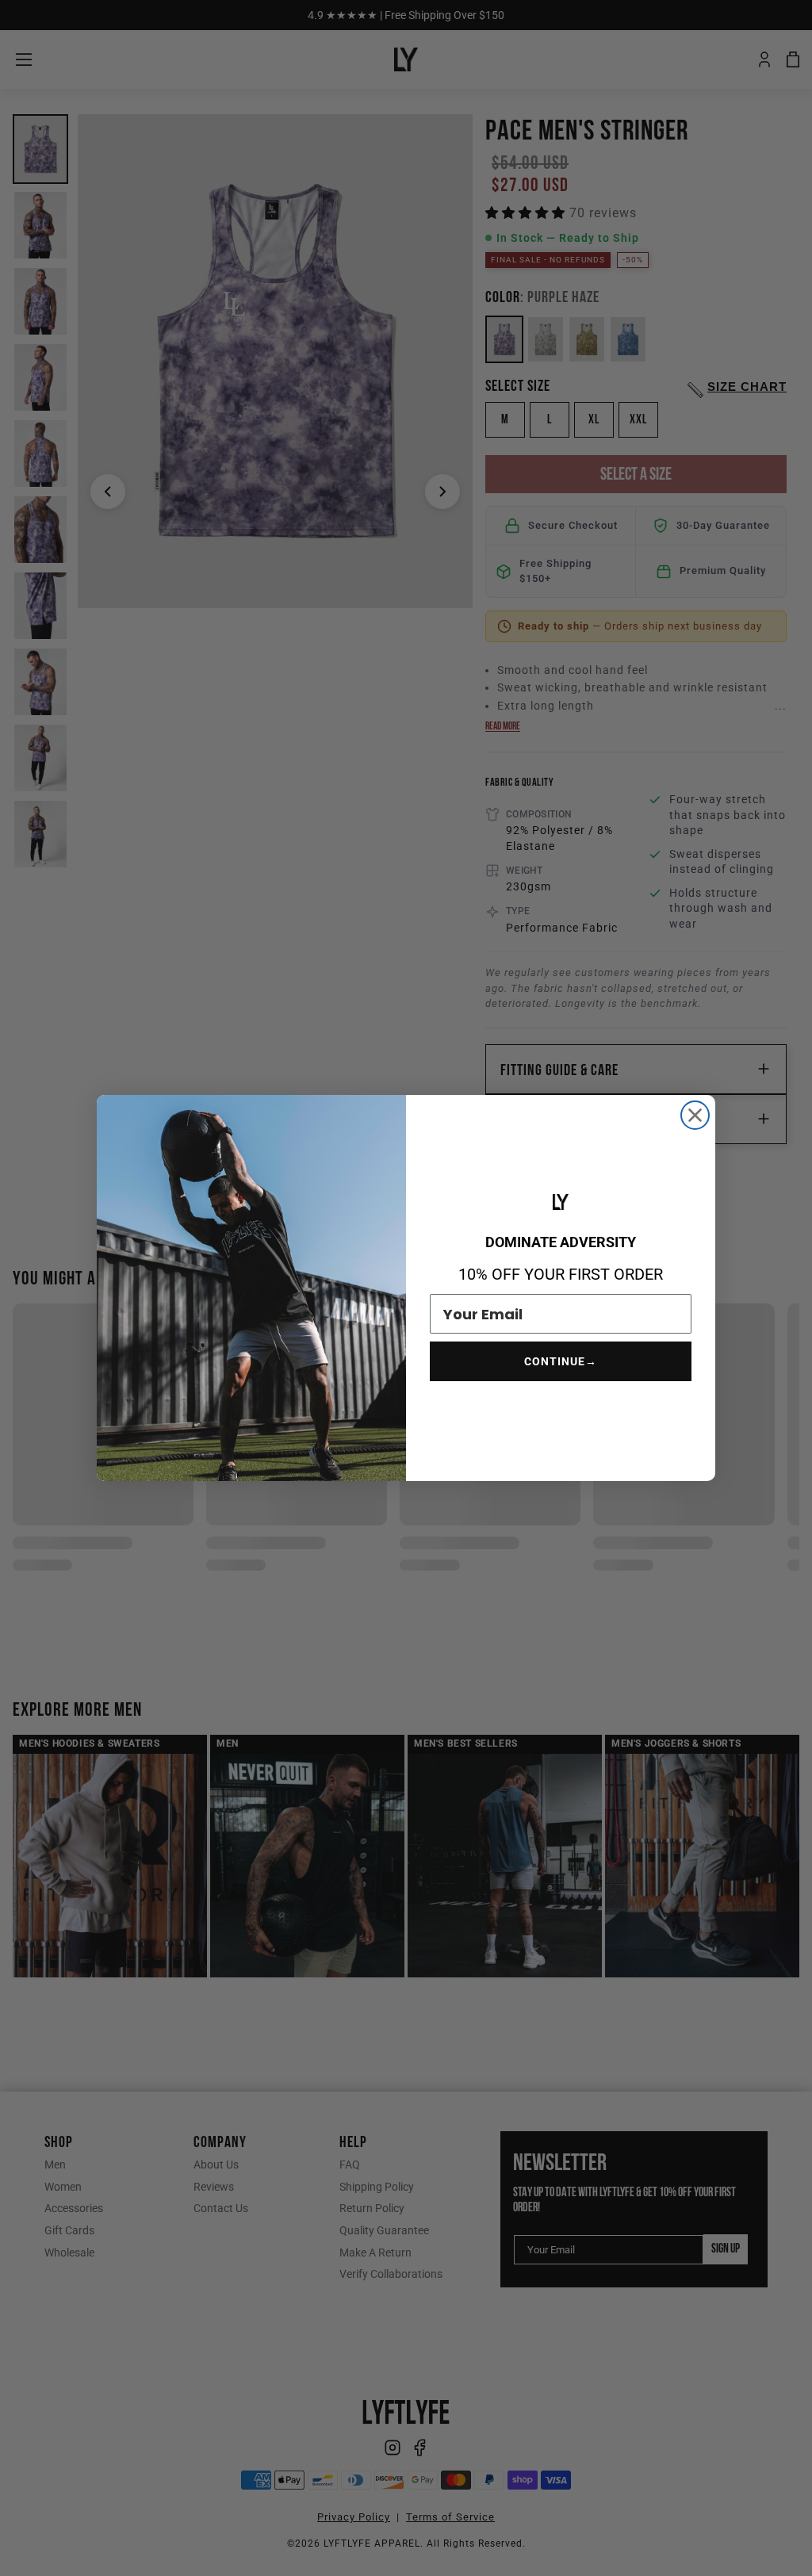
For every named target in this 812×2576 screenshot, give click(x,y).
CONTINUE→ (561, 1361)
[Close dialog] (695, 1115)
